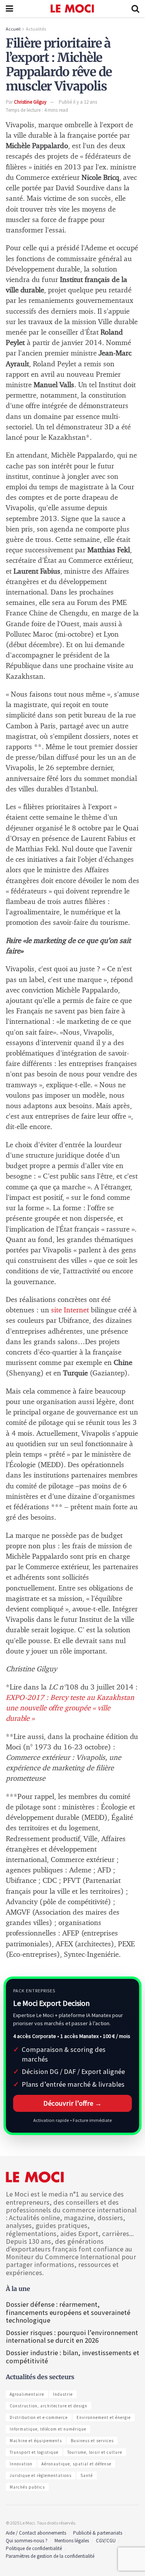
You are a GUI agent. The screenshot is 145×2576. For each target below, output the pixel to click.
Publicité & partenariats (98, 2533)
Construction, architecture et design (49, 2406)
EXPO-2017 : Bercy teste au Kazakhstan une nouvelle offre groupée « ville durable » (70, 1708)
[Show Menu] (9, 9)
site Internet (70, 1310)
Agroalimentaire (27, 2394)
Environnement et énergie (104, 2417)
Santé (87, 2475)
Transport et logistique (34, 2452)
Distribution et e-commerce (39, 2417)
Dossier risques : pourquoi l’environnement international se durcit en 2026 (72, 2336)
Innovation (21, 2464)
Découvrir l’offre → (72, 2103)
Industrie (63, 2394)
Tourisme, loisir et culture (95, 2452)
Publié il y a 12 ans (78, 102)
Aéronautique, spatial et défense (76, 2464)
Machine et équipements (36, 2441)
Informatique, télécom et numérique (48, 2429)
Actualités (36, 29)
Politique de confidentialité (34, 2548)
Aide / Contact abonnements (36, 2533)
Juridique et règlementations (41, 2475)
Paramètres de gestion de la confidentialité (50, 2556)
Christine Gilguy (30, 102)
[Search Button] (135, 9)
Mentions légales (72, 2541)
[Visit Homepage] (72, 9)
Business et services (92, 2441)
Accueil (13, 29)
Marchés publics (27, 2487)
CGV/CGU (106, 2541)
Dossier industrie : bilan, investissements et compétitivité (72, 2356)
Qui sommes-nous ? (27, 2541)
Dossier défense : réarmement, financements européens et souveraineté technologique (68, 2312)
